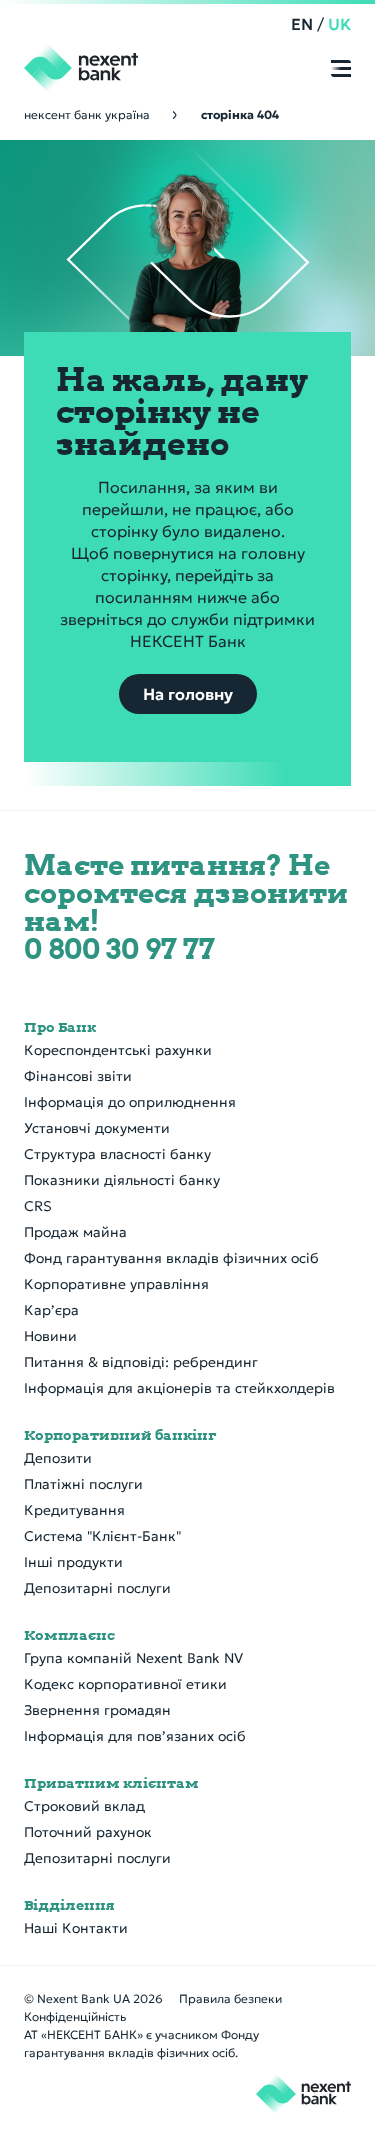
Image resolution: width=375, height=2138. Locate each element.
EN (302, 24)
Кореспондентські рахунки (118, 1050)
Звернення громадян (97, 1710)
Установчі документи (97, 1128)
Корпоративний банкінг (120, 1435)
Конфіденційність (75, 2016)
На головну (188, 694)
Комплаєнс (69, 1635)
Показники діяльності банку (122, 1180)
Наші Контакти (76, 1928)
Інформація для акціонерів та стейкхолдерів (179, 1388)
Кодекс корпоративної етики (125, 1684)
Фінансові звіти (78, 1076)
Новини (50, 1336)
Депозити (58, 1458)
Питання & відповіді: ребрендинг (141, 1362)
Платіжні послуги (83, 1484)
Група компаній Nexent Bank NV (133, 1658)
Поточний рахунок (88, 1832)
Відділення (69, 1905)
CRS (38, 1206)
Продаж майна (75, 1232)
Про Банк (60, 1027)
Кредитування (74, 1510)
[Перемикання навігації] (341, 70)
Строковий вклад (84, 1806)
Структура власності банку (117, 1154)
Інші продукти (73, 1562)
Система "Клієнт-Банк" (102, 1536)
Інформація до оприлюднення (130, 1102)
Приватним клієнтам (111, 1783)
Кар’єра (51, 1310)
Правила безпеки (230, 1998)
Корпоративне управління (116, 1284)
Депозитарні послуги (97, 1588)
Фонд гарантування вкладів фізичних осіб (171, 1258)
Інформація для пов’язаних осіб (135, 1736)
